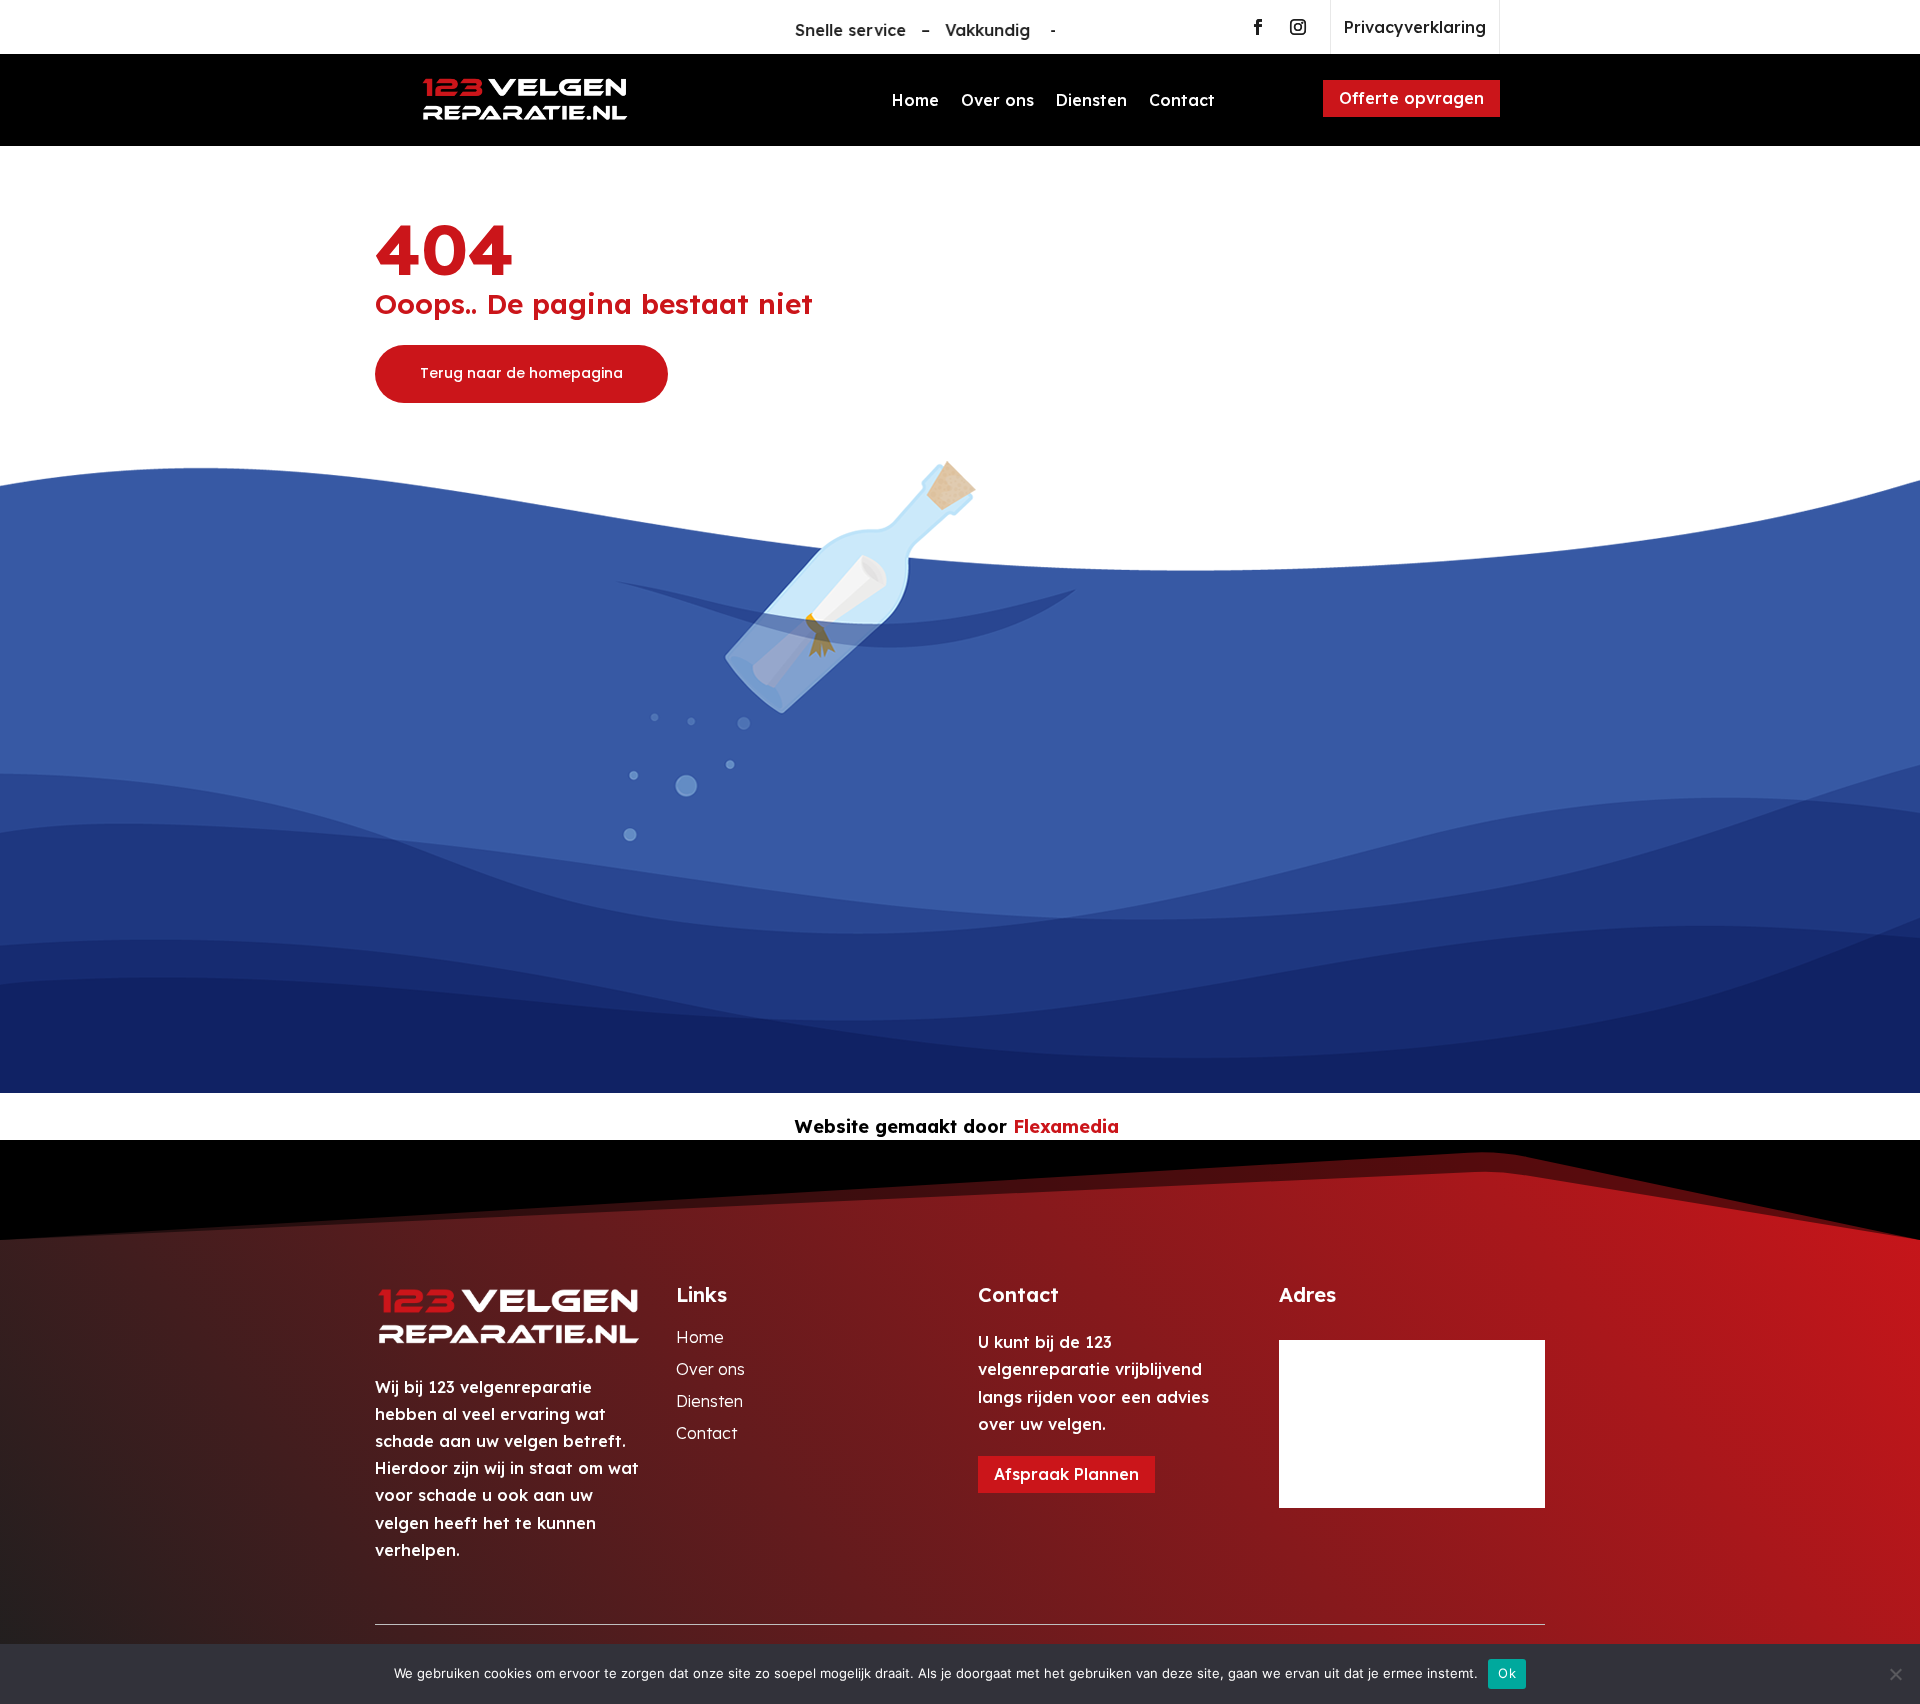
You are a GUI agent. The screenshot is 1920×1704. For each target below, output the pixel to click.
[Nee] (1895, 1674)
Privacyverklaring (1415, 27)
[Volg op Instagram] (1298, 27)
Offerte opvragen (1411, 98)
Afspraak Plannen (1066, 1474)
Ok (1507, 1673)
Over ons (997, 100)
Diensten (1091, 100)
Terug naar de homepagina (521, 373)
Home (915, 100)
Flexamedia (1066, 1126)
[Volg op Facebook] (1258, 27)
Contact (1182, 100)
